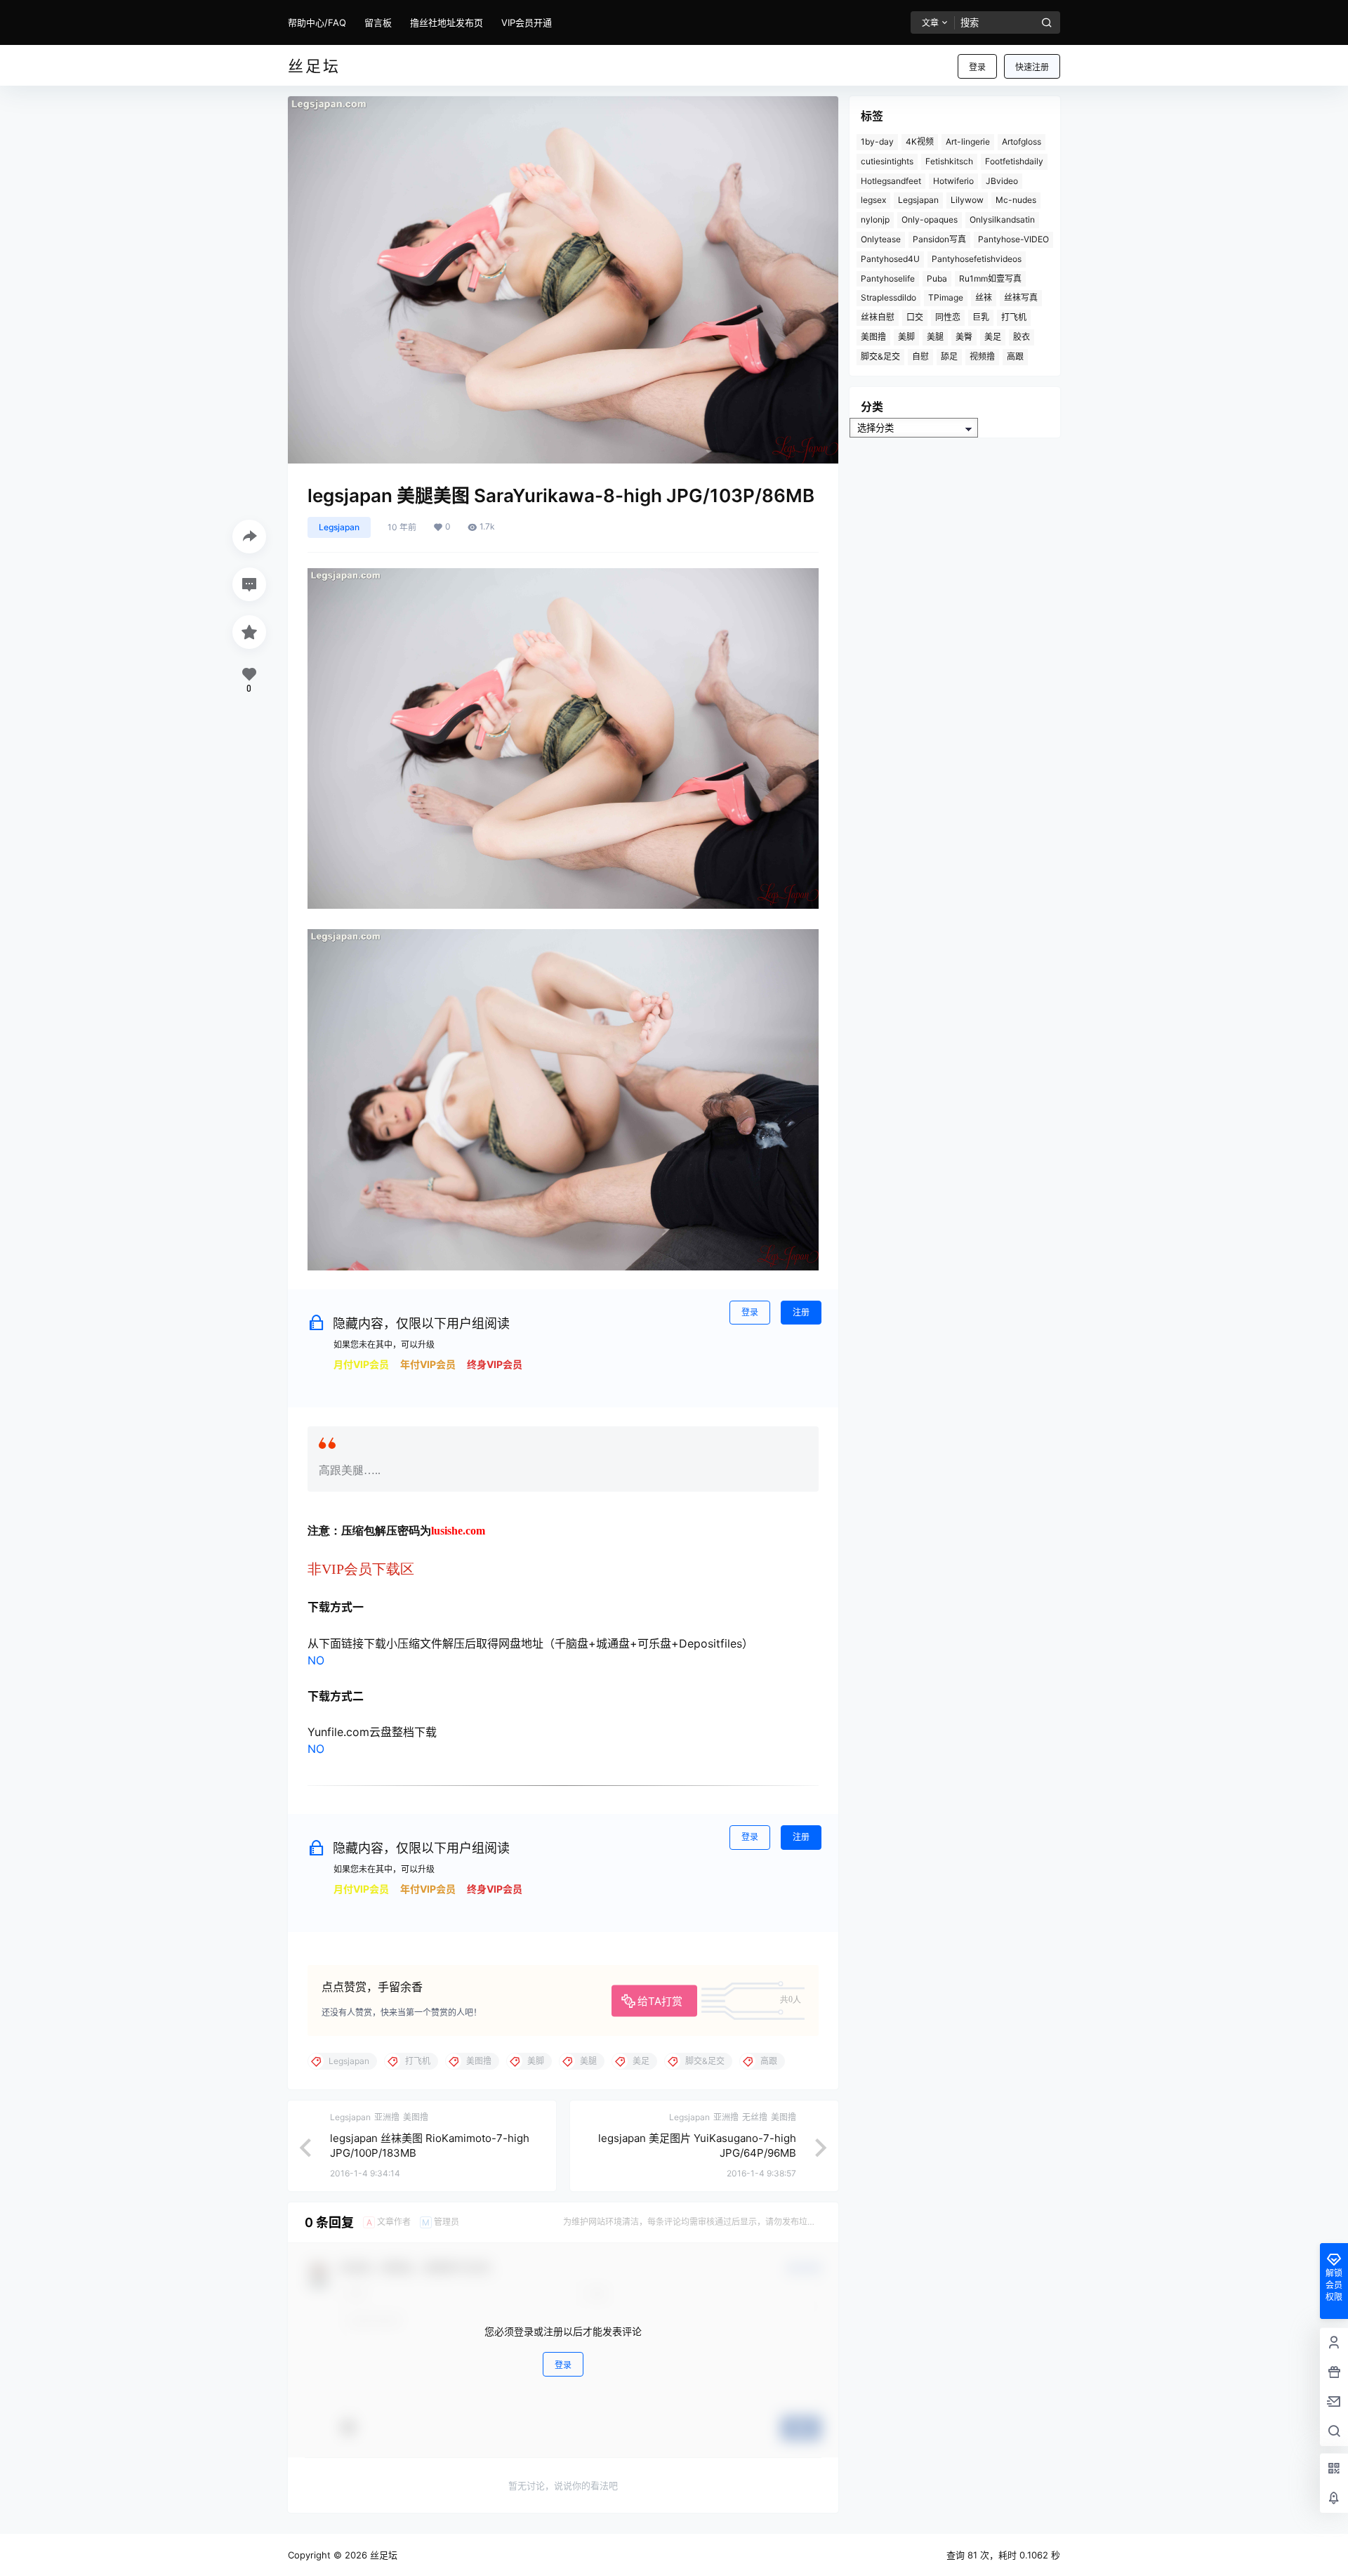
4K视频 (920, 142)
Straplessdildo (888, 297)
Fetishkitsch (949, 161)
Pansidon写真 (939, 239)
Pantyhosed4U (890, 259)
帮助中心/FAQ (317, 22)
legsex (873, 200)
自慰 (920, 356)
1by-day (877, 142)
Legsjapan (339, 527)
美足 (993, 337)
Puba (937, 278)
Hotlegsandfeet (891, 181)
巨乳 (981, 317)
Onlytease (881, 239)
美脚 (906, 337)
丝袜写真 (1021, 297)
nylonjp (875, 219)
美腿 (935, 337)
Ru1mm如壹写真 (990, 278)
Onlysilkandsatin (1002, 219)
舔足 (949, 356)
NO (316, 1660)
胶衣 (1022, 337)
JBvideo (1002, 181)
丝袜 (984, 297)
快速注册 (1032, 67)
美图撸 (873, 337)
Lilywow (967, 200)
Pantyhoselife (888, 278)
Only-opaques (930, 219)
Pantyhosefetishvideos (977, 259)
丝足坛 (382, 2555)
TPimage (946, 297)
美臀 (964, 337)
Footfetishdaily (1014, 161)
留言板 (378, 22)
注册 (801, 1312)
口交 (915, 317)
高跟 (1015, 356)
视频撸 (982, 356)
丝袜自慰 (878, 317)
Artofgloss (1022, 142)
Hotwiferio (953, 181)
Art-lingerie (968, 142)
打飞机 (1014, 317)
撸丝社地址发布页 (447, 22)
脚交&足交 (880, 356)
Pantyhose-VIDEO (1013, 239)
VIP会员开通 (527, 22)
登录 (977, 67)
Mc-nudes (1016, 200)
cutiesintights (887, 161)
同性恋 (948, 317)
